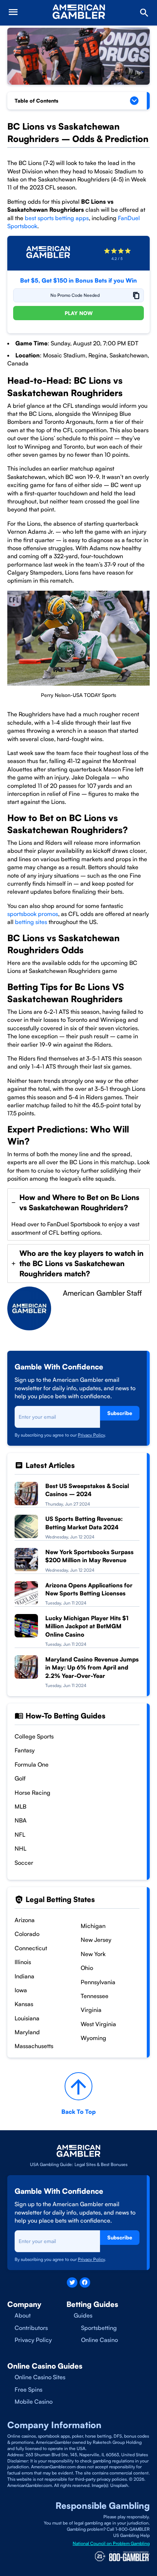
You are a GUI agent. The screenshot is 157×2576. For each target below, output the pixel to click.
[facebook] (85, 2283)
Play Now (79, 313)
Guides (83, 2315)
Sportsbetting (99, 2328)
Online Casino (99, 2340)
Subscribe (120, 1413)
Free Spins (28, 2389)
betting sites (30, 922)
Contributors (31, 2328)
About (23, 2315)
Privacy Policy (91, 1435)
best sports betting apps (57, 218)
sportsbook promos (33, 914)
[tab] (78, 1214)
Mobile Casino (34, 2401)
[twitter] (72, 2283)
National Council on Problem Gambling (111, 2543)
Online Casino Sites (40, 2377)
